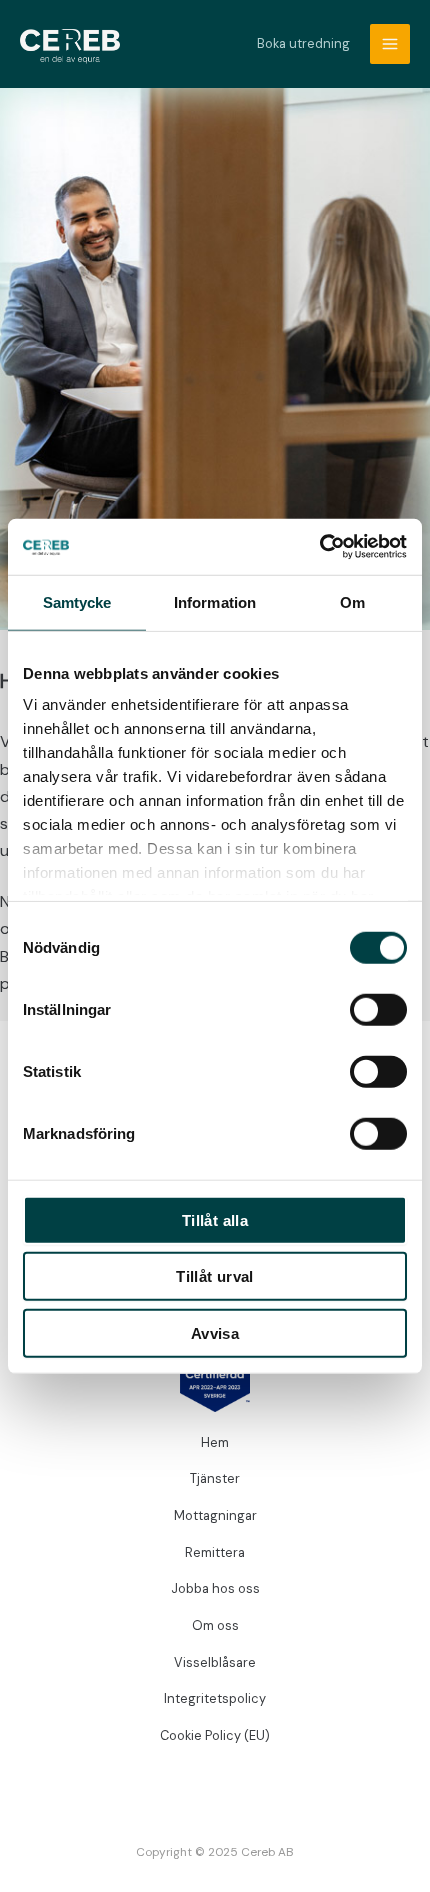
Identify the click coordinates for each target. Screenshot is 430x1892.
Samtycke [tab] (77, 601)
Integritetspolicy (215, 1698)
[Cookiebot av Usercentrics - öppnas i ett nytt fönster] (319, 547)
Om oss (215, 1625)
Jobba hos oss (215, 1588)
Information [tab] (215, 601)
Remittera (215, 1552)
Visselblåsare (215, 1662)
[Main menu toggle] (390, 44)
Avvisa (215, 1332)
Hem (215, 1442)
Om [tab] (352, 601)
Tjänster (215, 1478)
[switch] (378, 1009)
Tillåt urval (214, 1276)
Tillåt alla (215, 1219)
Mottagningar (215, 1515)
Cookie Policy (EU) (215, 1735)
